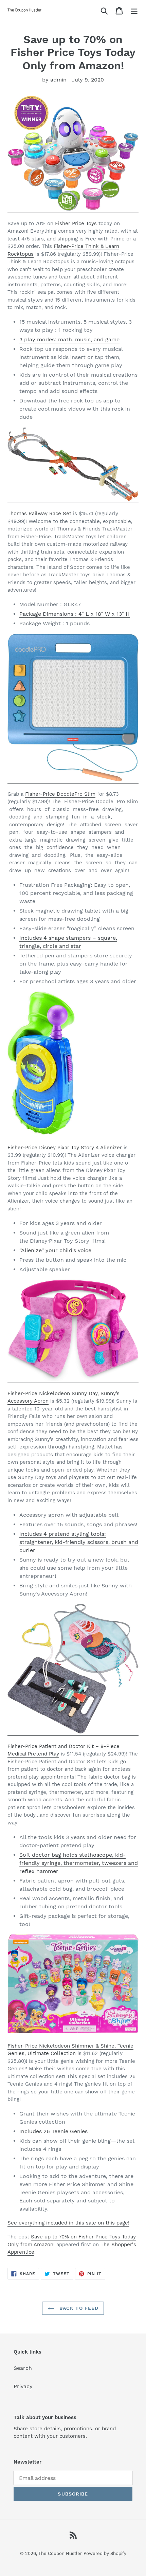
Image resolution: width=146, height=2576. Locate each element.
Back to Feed (78, 2308)
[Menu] (134, 10)
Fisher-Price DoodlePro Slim (60, 794)
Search (23, 2368)
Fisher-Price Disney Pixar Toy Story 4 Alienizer (65, 1148)
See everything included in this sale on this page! (68, 2223)
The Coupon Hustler (60, 2553)
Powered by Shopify (105, 2553)
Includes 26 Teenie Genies (53, 2131)
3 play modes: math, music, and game (69, 339)
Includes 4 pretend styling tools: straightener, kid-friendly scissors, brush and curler (79, 1542)
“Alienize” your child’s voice (55, 1250)
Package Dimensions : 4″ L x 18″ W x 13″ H (75, 614)
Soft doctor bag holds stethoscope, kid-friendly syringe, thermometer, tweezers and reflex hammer (79, 1863)
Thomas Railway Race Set (39, 514)
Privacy (23, 2386)
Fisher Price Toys (76, 223)
